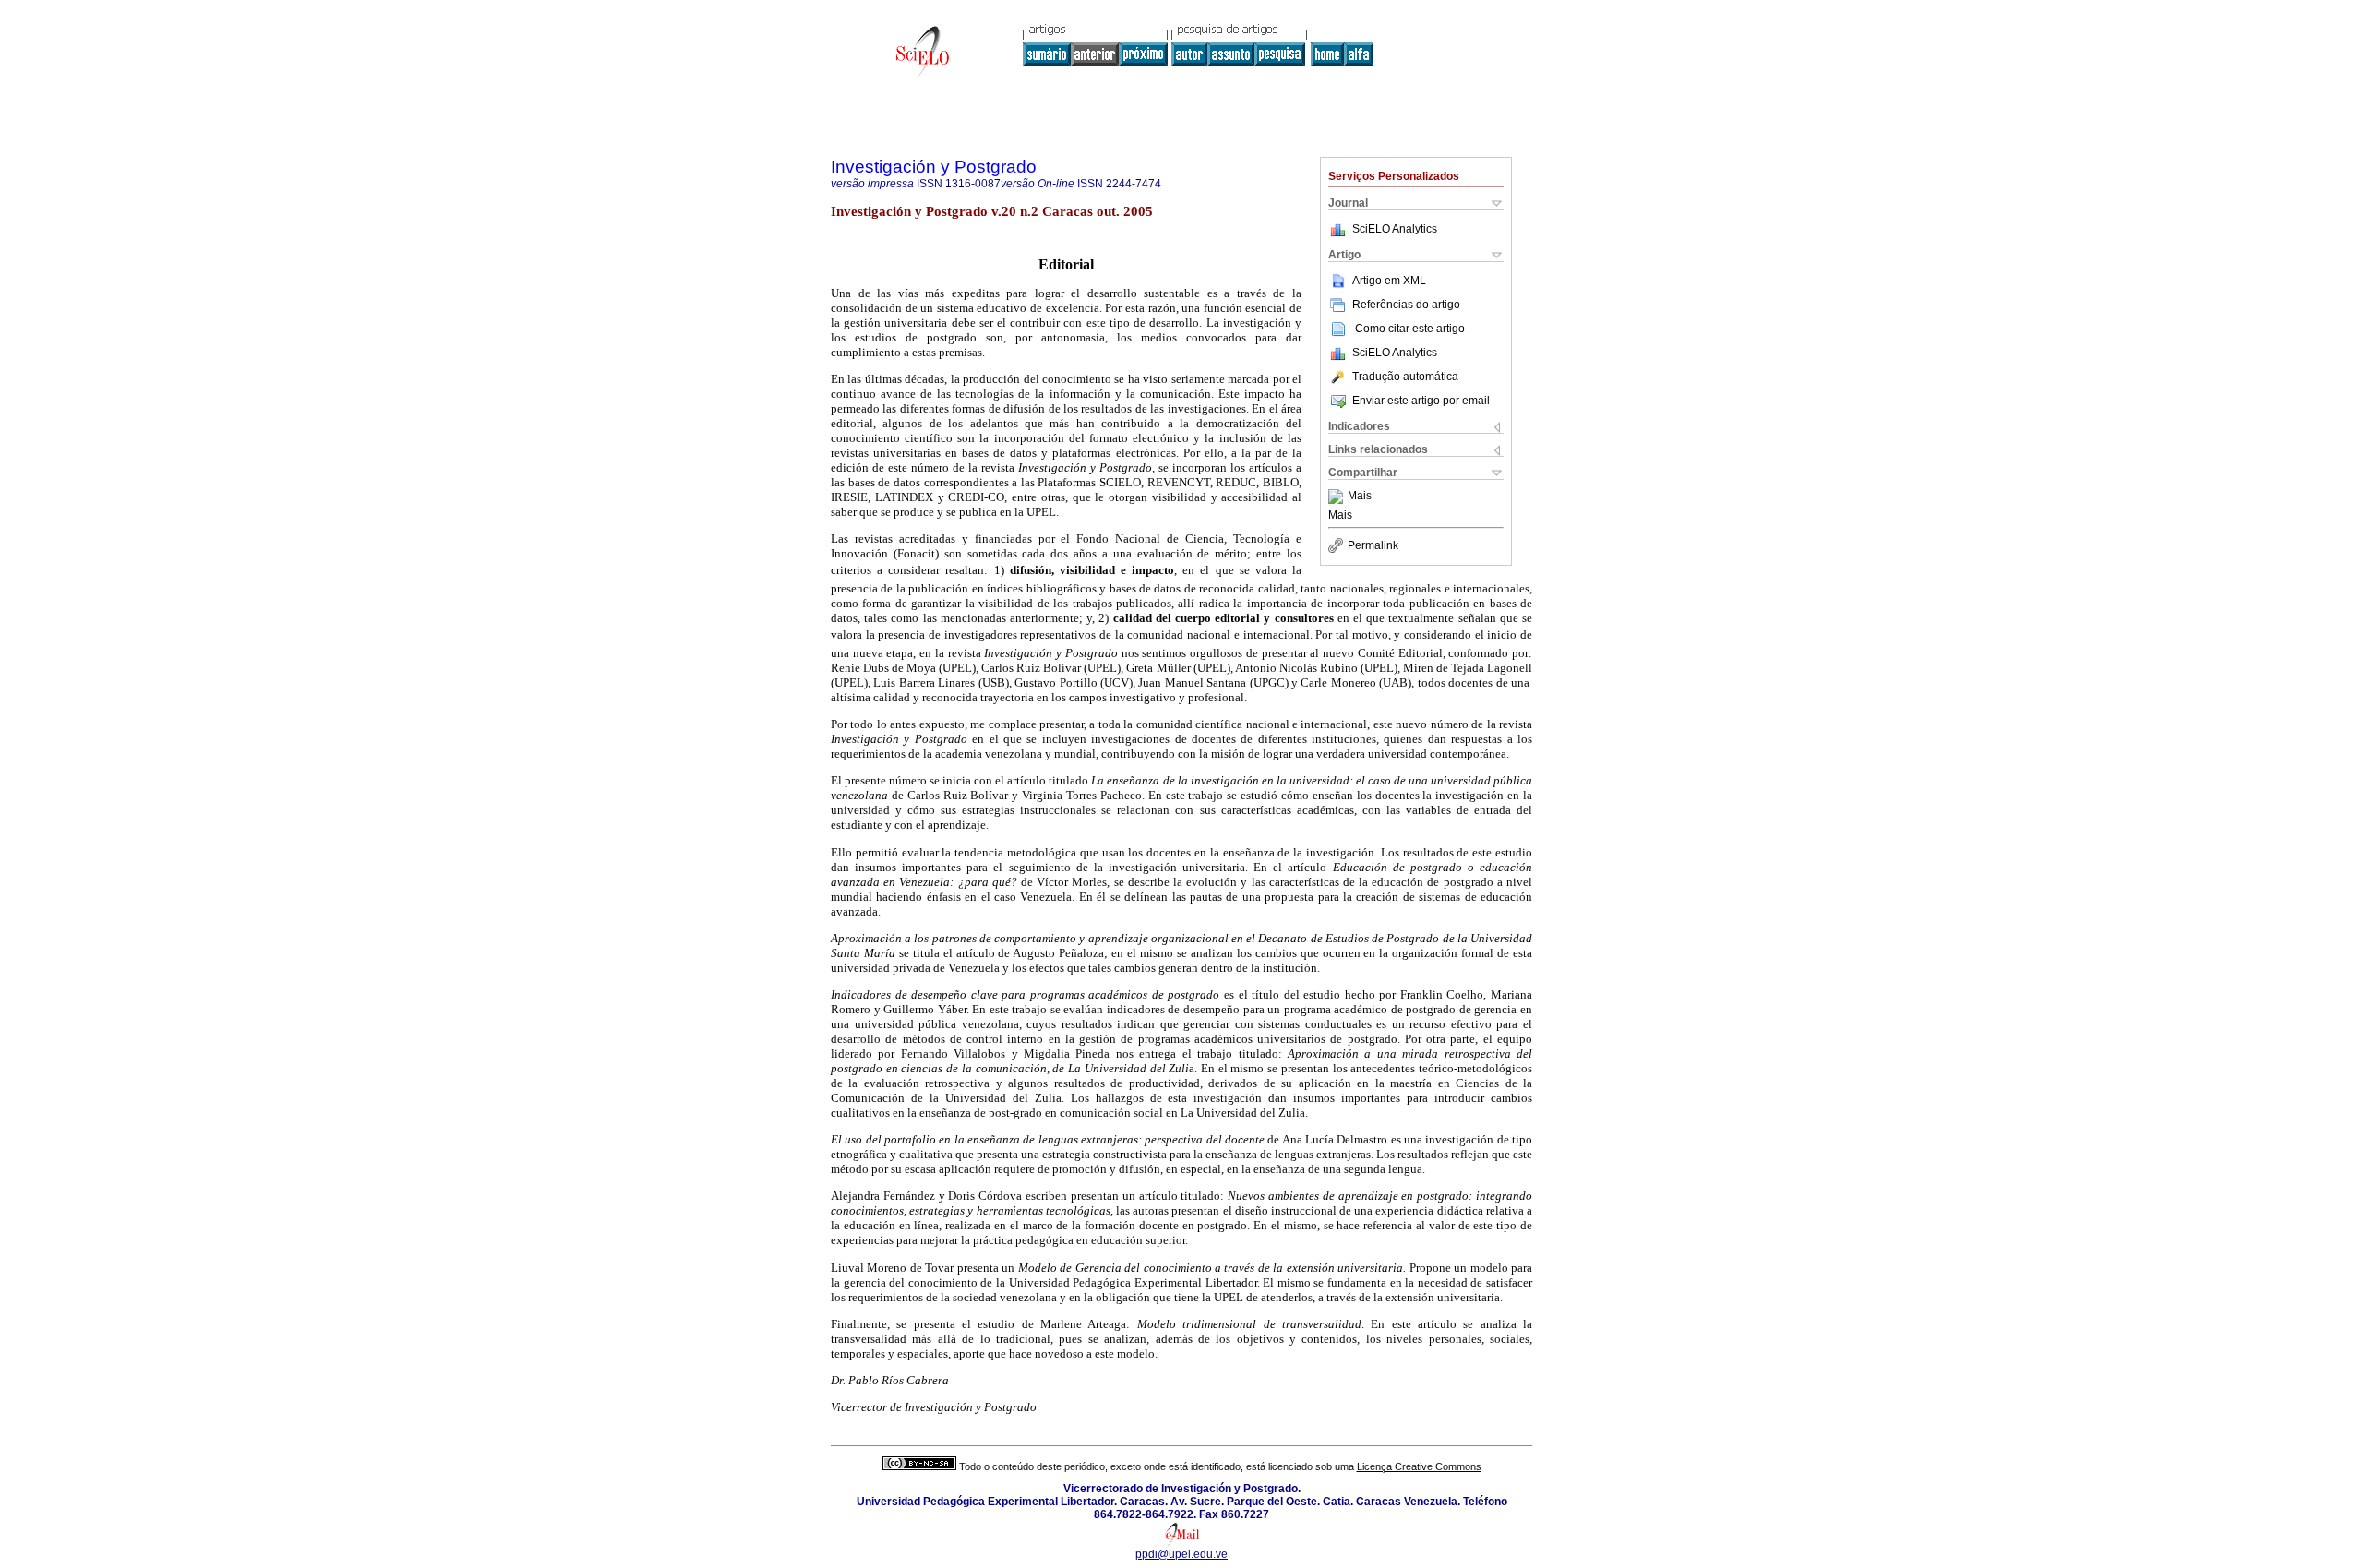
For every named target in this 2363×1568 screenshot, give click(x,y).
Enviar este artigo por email (1421, 401)
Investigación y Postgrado (934, 167)
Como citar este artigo (1410, 329)
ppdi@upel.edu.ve (1181, 1554)
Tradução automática (1405, 377)
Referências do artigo (1406, 305)
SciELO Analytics (1395, 229)
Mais (1360, 497)
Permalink (1373, 545)
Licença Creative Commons (1419, 1466)
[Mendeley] (1338, 497)
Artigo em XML (1389, 281)
